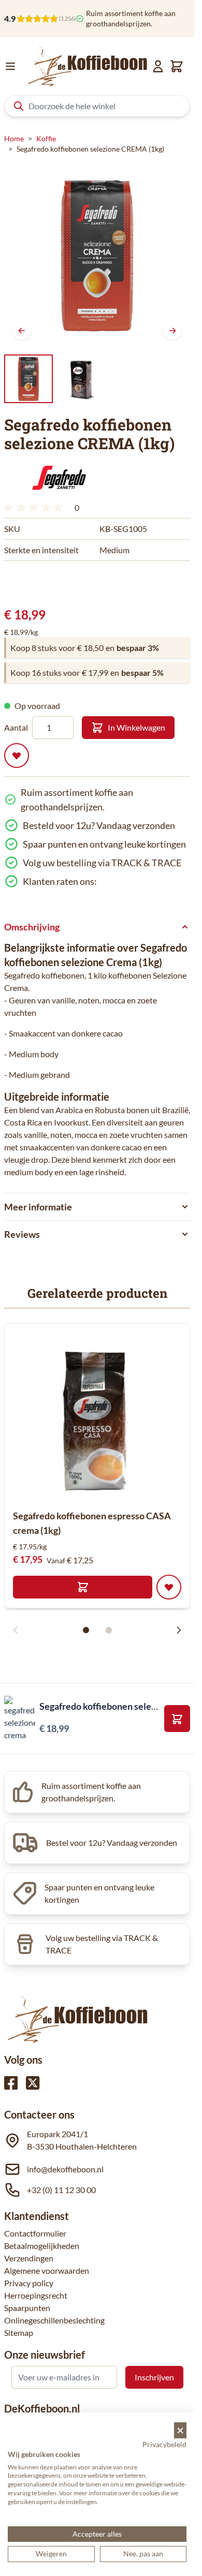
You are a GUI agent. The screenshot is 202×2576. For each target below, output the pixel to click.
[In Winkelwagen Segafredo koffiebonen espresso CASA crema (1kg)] (83, 1587)
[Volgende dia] (179, 1630)
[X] (33, 2083)
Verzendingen (29, 2258)
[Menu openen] (10, 66)
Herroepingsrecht (36, 2295)
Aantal (16, 727)
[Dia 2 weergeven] (109, 1630)
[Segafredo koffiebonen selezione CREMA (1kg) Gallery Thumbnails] (55, 379)
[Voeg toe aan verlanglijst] (17, 756)
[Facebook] (11, 2083)
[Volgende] (172, 331)
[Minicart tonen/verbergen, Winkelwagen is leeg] (177, 66)
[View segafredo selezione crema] (28, 379)
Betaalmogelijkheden (42, 2246)
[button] (59, 478)
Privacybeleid (164, 2444)
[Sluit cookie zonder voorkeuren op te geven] (180, 2430)
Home (14, 138)
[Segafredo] (59, 478)
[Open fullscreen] (97, 255)
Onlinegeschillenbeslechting (54, 2320)
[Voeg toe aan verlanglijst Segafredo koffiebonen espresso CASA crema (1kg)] (169, 1587)
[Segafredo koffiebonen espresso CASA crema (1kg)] (97, 1416)
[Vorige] (22, 331)
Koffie (46, 138)
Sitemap (19, 2333)
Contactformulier (35, 2233)
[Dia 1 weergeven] (86, 1630)
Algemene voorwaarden (47, 2270)
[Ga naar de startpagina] (88, 66)
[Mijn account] (158, 66)
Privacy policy (29, 2283)
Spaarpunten (27, 2308)
